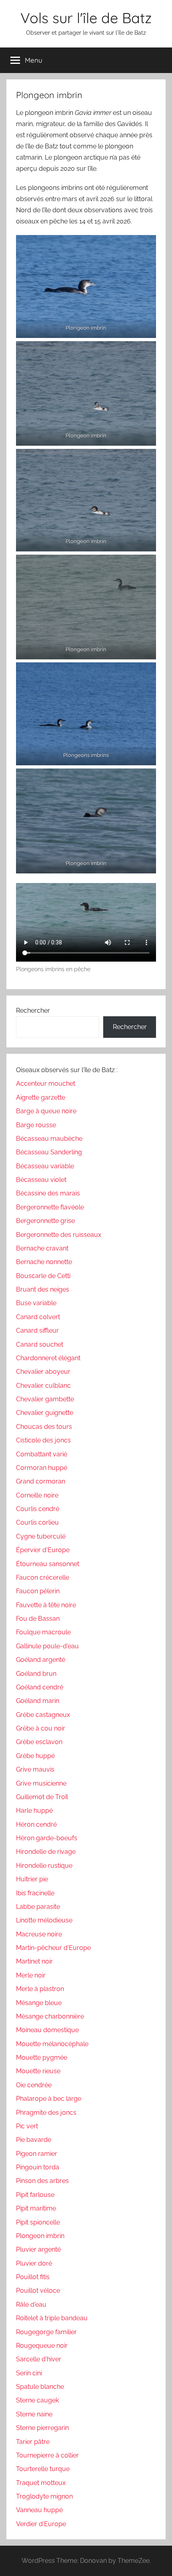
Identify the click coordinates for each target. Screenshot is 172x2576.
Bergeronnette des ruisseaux (59, 1235)
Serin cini (29, 2373)
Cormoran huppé (42, 1468)
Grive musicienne (41, 1783)
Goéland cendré (40, 1687)
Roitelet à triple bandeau (52, 2318)
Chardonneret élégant (48, 1358)
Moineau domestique (47, 2030)
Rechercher (33, 1010)
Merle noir (31, 1975)
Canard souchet (40, 1344)
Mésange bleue (39, 2003)
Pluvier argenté (38, 2249)
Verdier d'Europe (41, 2524)
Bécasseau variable (45, 1166)
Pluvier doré (34, 2263)
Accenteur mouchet (46, 1084)
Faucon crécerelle (43, 1577)
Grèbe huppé (35, 1756)
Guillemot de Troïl (42, 1797)
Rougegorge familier (46, 2332)
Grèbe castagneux (43, 1715)
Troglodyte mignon (44, 2496)
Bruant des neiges (43, 1289)
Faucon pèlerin (38, 1591)
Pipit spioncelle (38, 2222)
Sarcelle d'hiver (39, 2359)
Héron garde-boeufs (47, 1838)
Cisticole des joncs (43, 1440)
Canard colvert (38, 1317)
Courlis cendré (38, 1509)
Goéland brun (36, 1674)
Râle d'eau (31, 2304)
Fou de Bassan (38, 1619)
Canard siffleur (37, 1330)
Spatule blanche (40, 2387)
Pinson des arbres (42, 2181)
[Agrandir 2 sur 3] (146, 459)
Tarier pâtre (33, 2442)
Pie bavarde (34, 2140)
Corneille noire (37, 1495)
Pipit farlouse (35, 2195)
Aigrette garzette (41, 1097)
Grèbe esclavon (39, 1742)
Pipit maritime (36, 2208)
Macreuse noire (39, 1934)
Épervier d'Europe (43, 1550)
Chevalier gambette (45, 1399)
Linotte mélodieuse (44, 1920)
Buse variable (36, 1303)
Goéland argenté (41, 1660)
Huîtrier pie (32, 1879)
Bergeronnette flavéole (50, 1207)
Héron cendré (36, 1824)
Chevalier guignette (45, 1413)
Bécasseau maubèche (49, 1139)
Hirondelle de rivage (46, 1852)
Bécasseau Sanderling (49, 1152)
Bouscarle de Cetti (43, 1276)
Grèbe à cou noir (41, 1728)
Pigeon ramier (37, 2154)
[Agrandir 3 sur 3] (146, 565)
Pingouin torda (38, 2167)
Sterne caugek (37, 2400)
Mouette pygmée (42, 2057)
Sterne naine (34, 2414)
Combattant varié (42, 1454)
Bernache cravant (42, 1248)
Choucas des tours (44, 1427)
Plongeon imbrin (40, 2236)
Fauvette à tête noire (46, 1605)
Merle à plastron (40, 1989)
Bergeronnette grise (45, 1221)
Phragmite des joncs (46, 2113)
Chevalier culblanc (43, 1386)
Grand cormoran (41, 1481)
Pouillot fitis (33, 2277)
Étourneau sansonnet (48, 1564)
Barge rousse (36, 1125)
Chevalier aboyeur (43, 1372)
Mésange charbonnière (50, 2016)
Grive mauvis (35, 1769)
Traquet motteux (41, 2483)
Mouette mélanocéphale (52, 2044)
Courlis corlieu (37, 1522)
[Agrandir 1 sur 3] (146, 352)
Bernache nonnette (44, 1262)
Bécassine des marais (48, 1193)
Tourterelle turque (43, 2469)
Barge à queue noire (46, 1111)
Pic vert (27, 2126)
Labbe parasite (38, 1907)
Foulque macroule (43, 1632)
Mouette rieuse (38, 2071)
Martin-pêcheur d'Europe (53, 1948)
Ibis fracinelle (35, 1893)
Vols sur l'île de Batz (86, 18)
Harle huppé (34, 1811)
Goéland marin (38, 1701)
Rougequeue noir (42, 2346)
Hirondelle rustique (44, 1866)
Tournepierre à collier (47, 2455)
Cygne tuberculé (41, 1536)
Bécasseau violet (41, 1180)
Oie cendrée (34, 2085)
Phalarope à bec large (49, 2099)
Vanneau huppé (39, 2510)
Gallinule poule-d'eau (47, 1646)
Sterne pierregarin (42, 2428)
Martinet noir (34, 1961)
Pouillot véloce (38, 2291)
